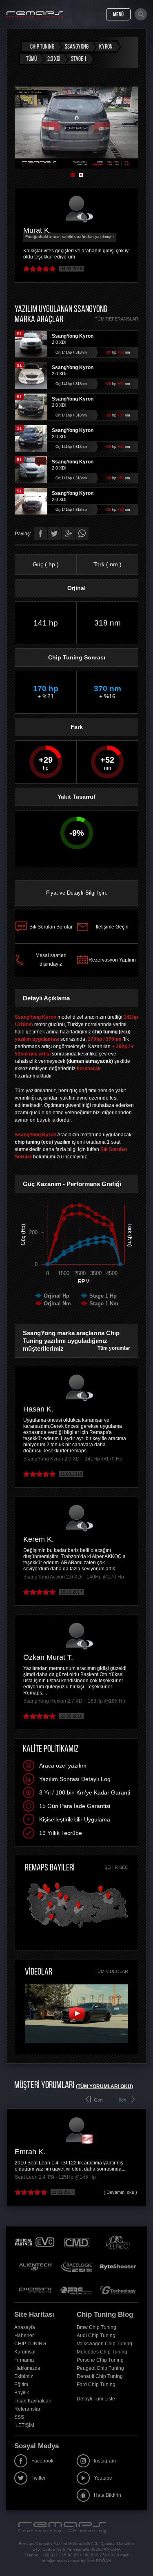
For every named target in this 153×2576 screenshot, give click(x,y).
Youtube (103, 2478)
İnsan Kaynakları (33, 2401)
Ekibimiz (24, 2376)
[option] (76, 128)
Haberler (24, 2336)
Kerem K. (39, 1539)
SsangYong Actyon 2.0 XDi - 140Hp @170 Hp (74, 1577)
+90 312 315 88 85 (60, 2555)
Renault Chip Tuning (100, 2376)
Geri (98, 2100)
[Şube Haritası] (77, 1928)
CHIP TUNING (30, 2344)
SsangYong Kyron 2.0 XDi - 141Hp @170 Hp (73, 1459)
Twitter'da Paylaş (54, 534)
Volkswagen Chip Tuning (104, 2344)
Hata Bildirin (108, 2495)
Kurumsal (25, 2352)
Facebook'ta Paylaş (40, 534)
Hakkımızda (27, 2368)
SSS (19, 2417)
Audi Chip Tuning (96, 2336)
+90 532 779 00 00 (101, 2555)
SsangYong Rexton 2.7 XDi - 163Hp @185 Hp (74, 1701)
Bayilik (22, 2393)
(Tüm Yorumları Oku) (104, 2086)
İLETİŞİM (24, 2425)
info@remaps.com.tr (61, 2561)
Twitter (39, 2478)
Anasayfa (25, 2327)
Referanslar (27, 2409)
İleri (123, 2100)
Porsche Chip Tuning (100, 2360)
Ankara (59, 2152)
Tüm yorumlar (114, 1348)
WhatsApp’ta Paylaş (82, 534)
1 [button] (73, 175)
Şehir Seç (116, 1867)
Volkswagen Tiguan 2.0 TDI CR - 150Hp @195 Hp (70, 2177)
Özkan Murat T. (48, 1657)
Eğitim (21, 2385)
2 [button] (81, 175)
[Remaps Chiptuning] (35, 15)
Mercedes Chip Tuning (102, 2352)
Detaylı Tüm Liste (96, 2399)
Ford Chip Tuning (96, 2385)
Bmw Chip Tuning (96, 2327)
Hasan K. (38, 1409)
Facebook (42, 2461)
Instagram (105, 2461)
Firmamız (24, 2360)
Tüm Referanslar (116, 319)
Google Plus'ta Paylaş (68, 534)
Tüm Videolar (111, 1971)
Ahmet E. (30, 2152)
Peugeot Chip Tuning (100, 2368)
